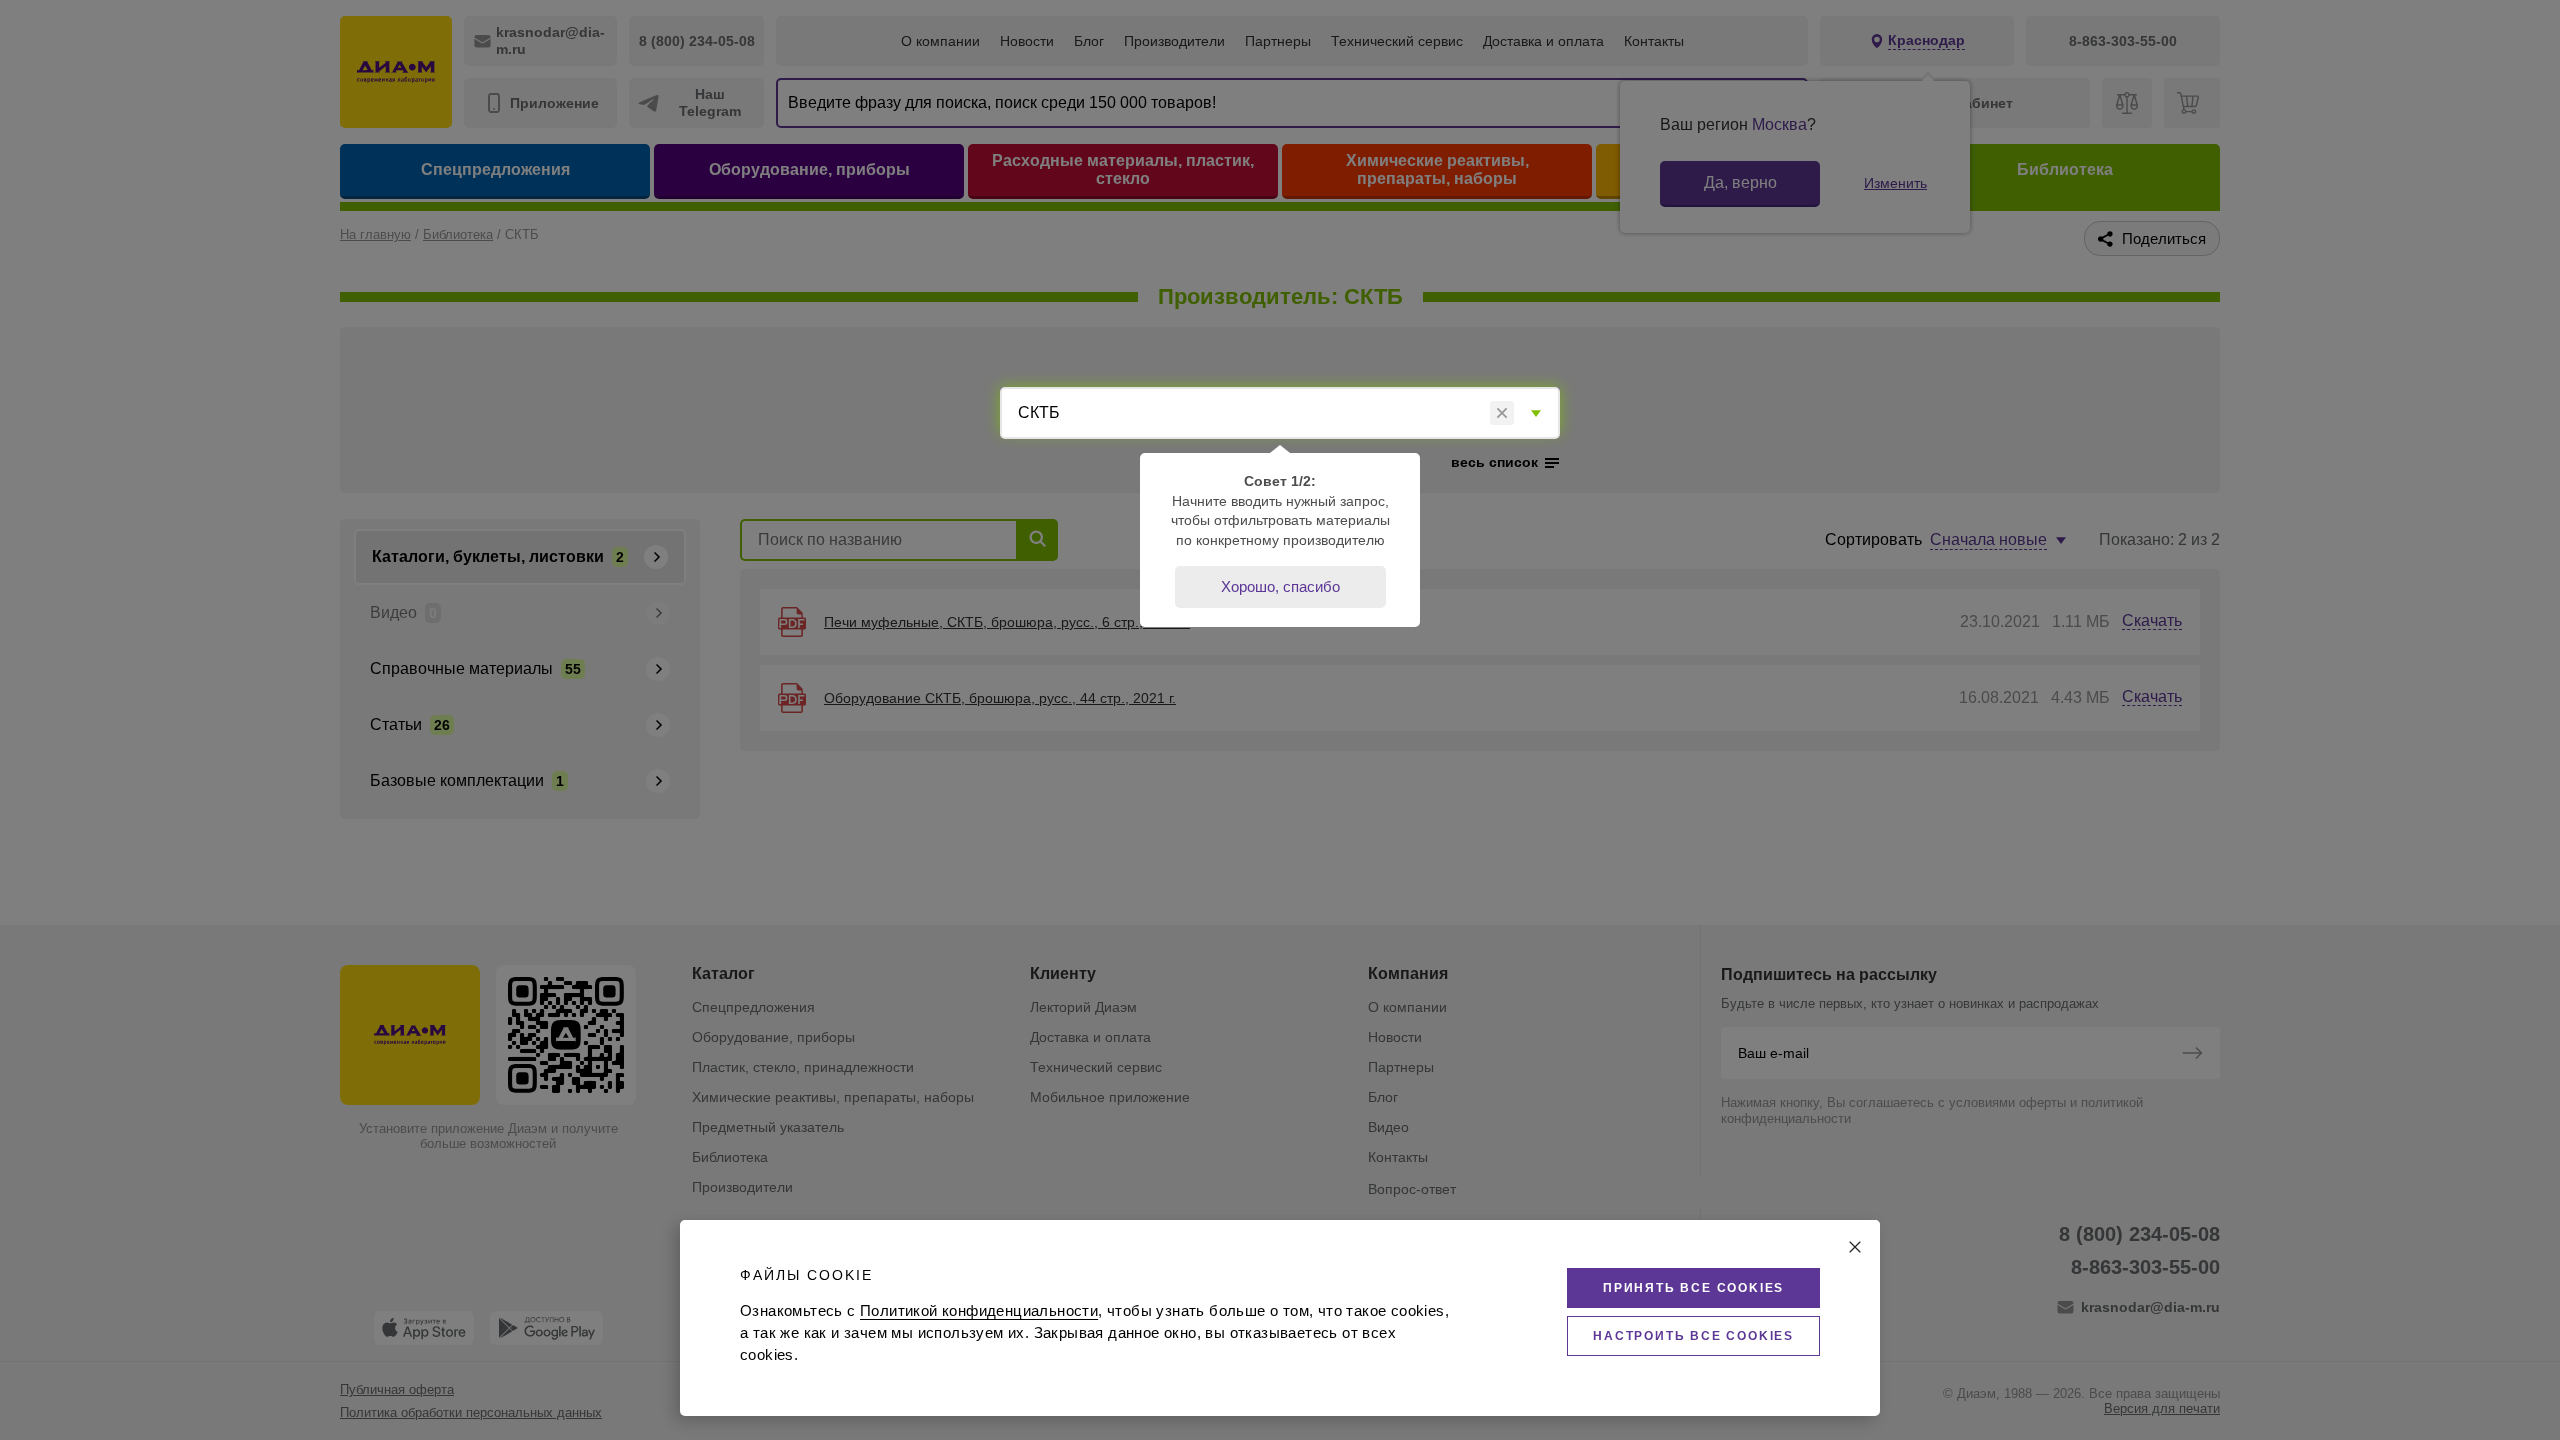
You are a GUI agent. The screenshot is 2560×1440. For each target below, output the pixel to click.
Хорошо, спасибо (1280, 586)
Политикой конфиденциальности (979, 1310)
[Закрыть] (1855, 1247)
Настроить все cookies (1693, 1336)
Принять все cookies (1693, 1288)
